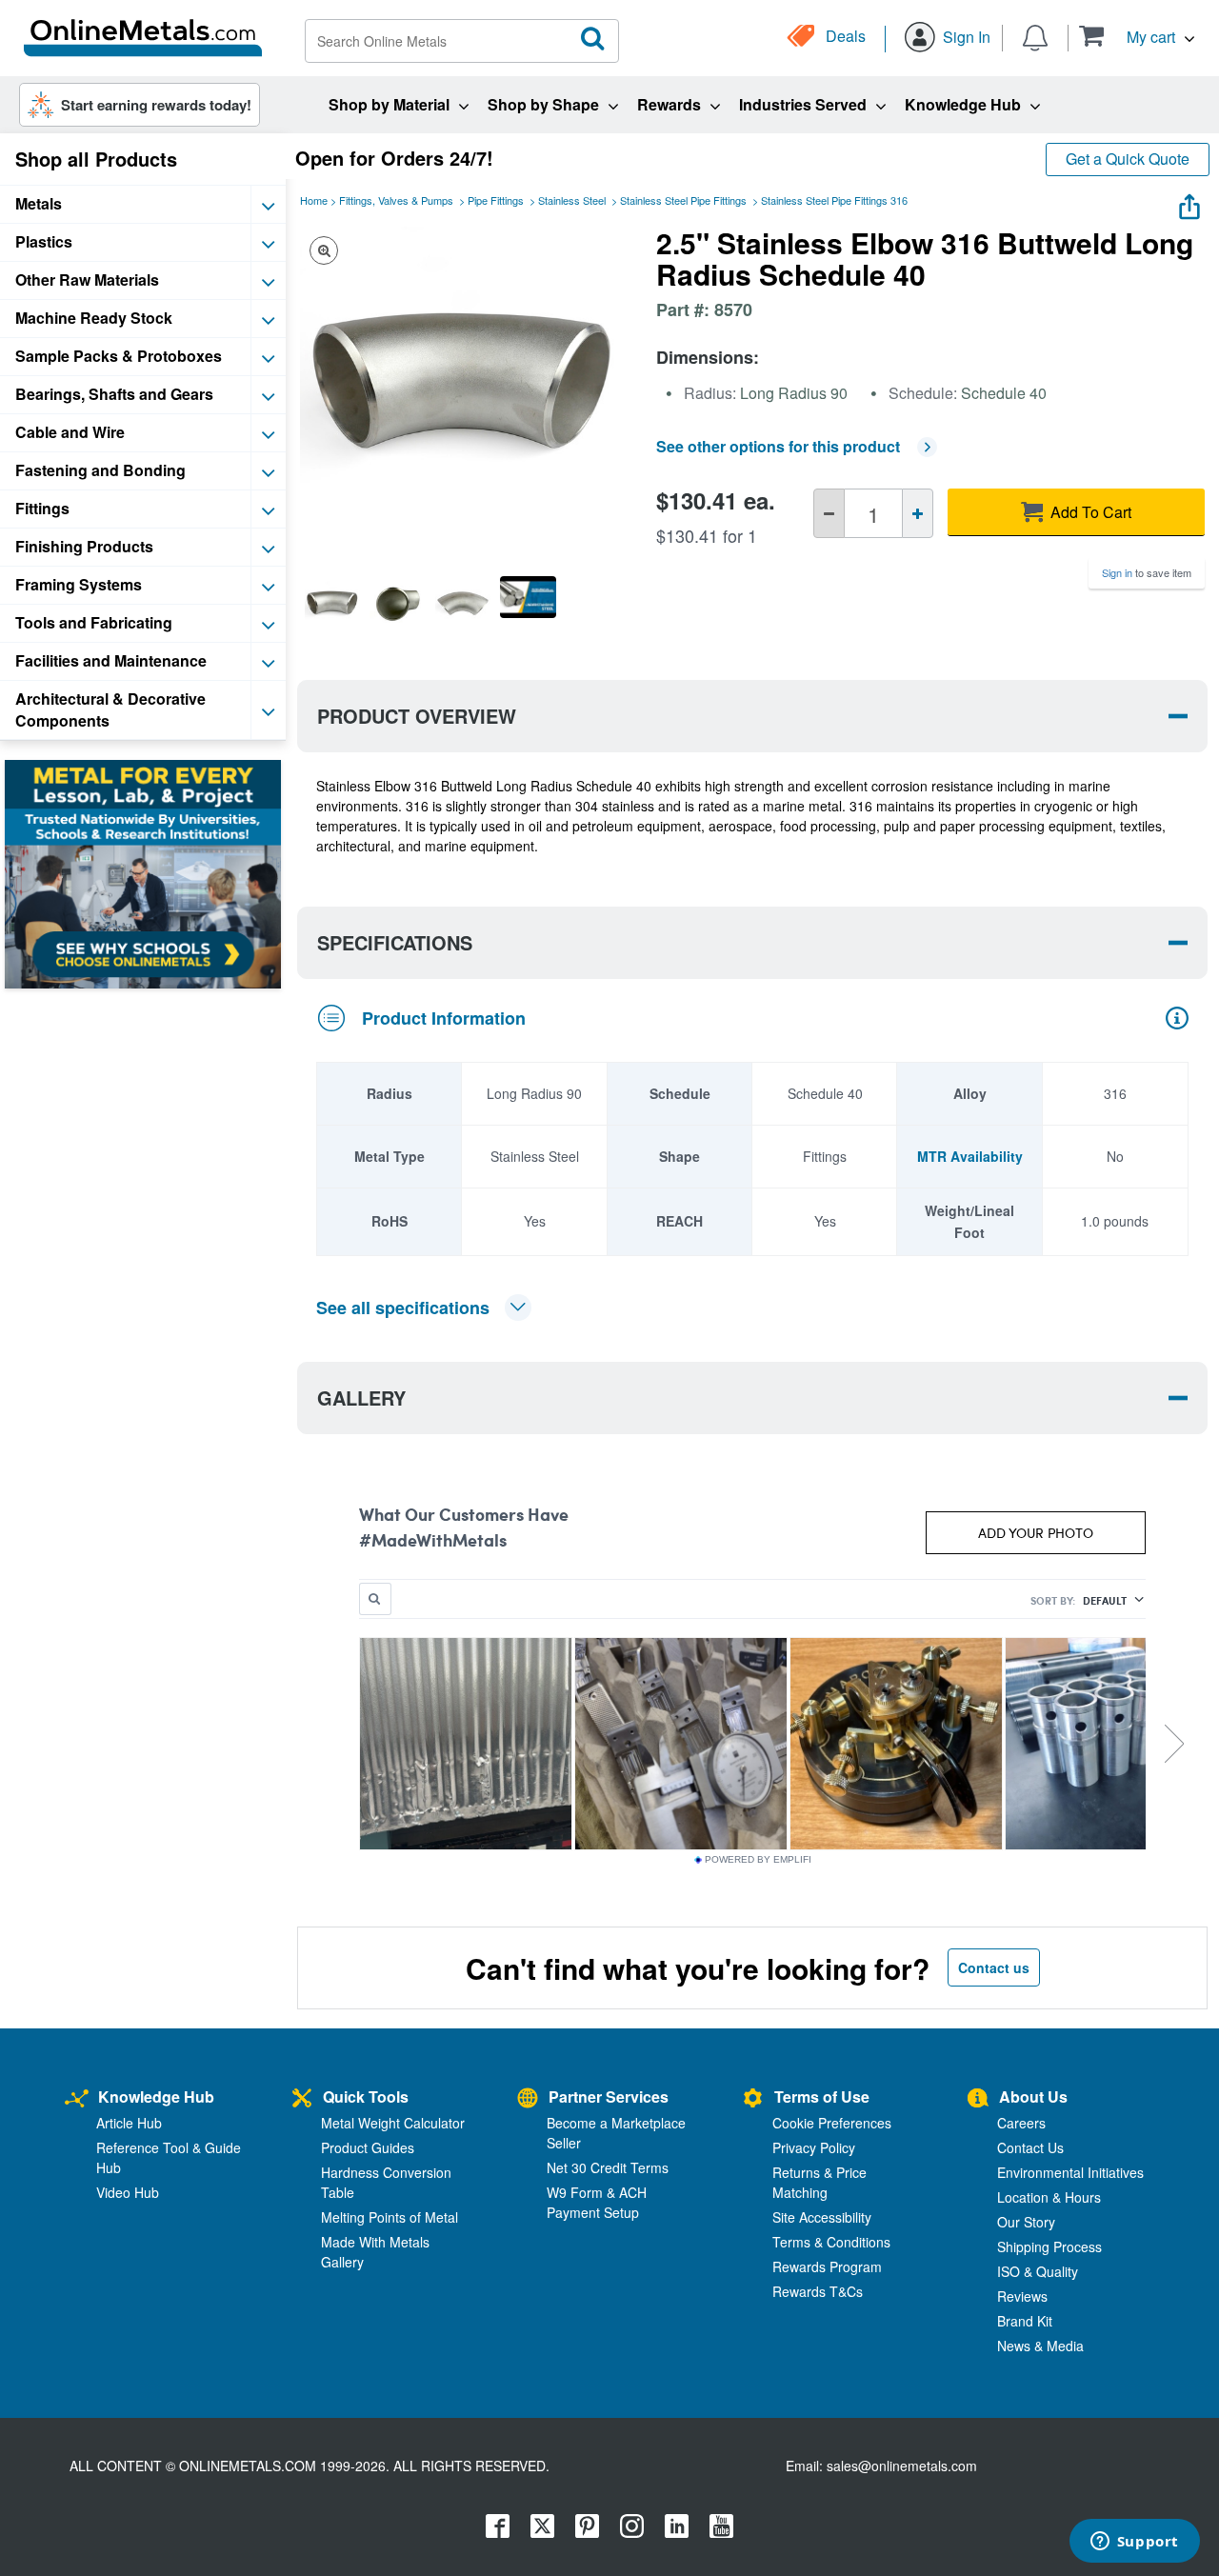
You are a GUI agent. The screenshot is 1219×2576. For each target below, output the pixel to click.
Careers (1021, 2123)
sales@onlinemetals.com (902, 2466)
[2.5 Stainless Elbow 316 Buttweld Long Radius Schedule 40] (332, 604)
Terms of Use (822, 2097)
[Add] (918, 513)
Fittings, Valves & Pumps (396, 200)
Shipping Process (1049, 2247)
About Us (1033, 2097)
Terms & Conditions (831, 2242)
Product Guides (368, 2147)
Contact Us (1030, 2147)
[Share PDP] (1189, 202)
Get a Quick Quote (1128, 159)
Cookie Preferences (832, 2123)
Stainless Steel (572, 200)
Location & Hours (1049, 2197)
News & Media (1040, 2346)
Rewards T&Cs (818, 2291)
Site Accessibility (822, 2217)
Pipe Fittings (496, 200)
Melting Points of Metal (390, 2217)
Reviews (1022, 2296)
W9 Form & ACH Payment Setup (597, 2202)
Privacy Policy (814, 2147)
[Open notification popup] (1035, 36)
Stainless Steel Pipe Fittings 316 (834, 200)
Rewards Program (827, 2266)
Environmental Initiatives (1070, 2172)
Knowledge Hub (156, 2097)
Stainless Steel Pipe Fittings (683, 200)
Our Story (1026, 2222)
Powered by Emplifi (758, 1860)
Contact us (994, 1967)
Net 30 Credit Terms (608, 2167)
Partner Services (609, 2097)
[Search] (593, 39)
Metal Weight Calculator (393, 2123)
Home (314, 200)
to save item (1147, 572)
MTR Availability (970, 1156)
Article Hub (129, 2123)
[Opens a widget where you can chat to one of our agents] (1134, 2543)
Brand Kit (1025, 2321)
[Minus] (829, 513)
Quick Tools (366, 2097)
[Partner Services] (528, 2099)
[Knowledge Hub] (77, 2099)
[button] (1137, 36)
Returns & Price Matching (819, 2182)
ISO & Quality (1038, 2271)
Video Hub (128, 2192)
